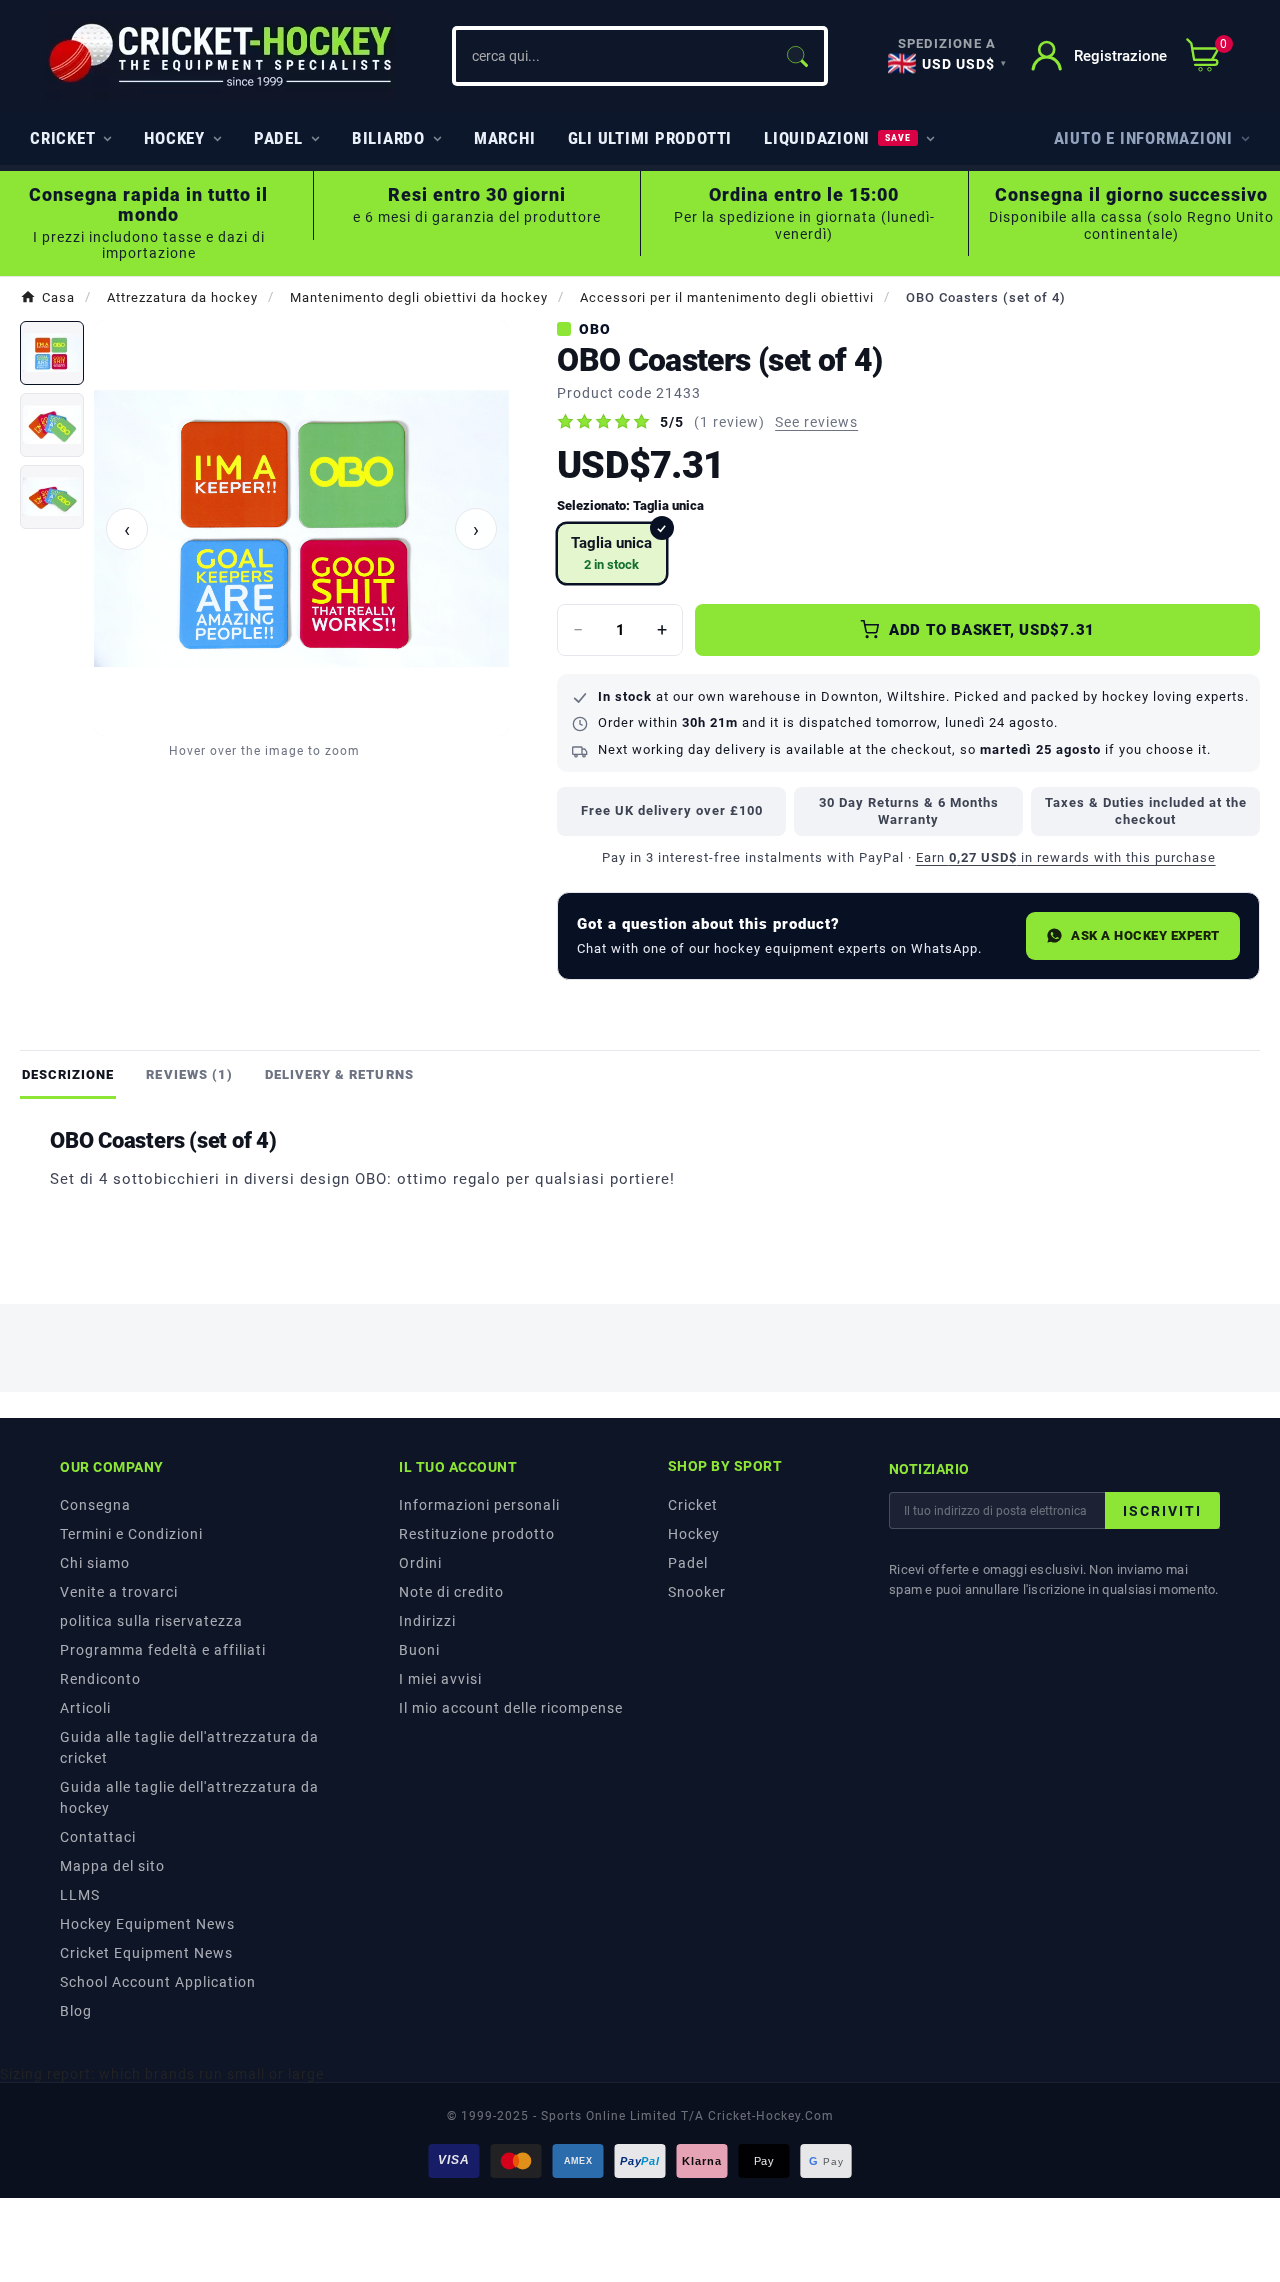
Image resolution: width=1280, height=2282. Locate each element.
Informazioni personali (479, 1505)
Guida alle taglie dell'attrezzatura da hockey (189, 1797)
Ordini (420, 1563)
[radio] (612, 553)
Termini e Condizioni (131, 1534)
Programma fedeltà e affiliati (163, 1650)
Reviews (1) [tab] (189, 1074)
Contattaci (98, 1837)
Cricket (693, 1505)
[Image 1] (52, 353)
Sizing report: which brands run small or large (162, 2074)
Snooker (697, 1592)
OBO (595, 329)
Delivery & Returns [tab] (339, 1074)
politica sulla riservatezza (151, 1621)
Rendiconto (100, 1679)
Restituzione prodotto (477, 1534)
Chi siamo (95, 1563)
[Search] (797, 56)
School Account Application (158, 1982)
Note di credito (451, 1592)
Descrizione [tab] (68, 1074)
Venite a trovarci (119, 1592)
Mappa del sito (112, 1866)
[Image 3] (52, 497)
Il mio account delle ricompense (511, 1708)
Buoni (419, 1650)
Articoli (85, 1708)
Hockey (694, 1534)
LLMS (80, 1895)
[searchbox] (613, 56)
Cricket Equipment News (146, 1953)
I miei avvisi (440, 1679)
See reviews (816, 422)
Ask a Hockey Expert (1145, 935)
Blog (76, 2011)
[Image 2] (52, 425)
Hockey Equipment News (147, 1924)
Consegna (95, 1505)
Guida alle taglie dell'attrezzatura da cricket (189, 1747)
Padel (688, 1563)
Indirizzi (427, 1621)
